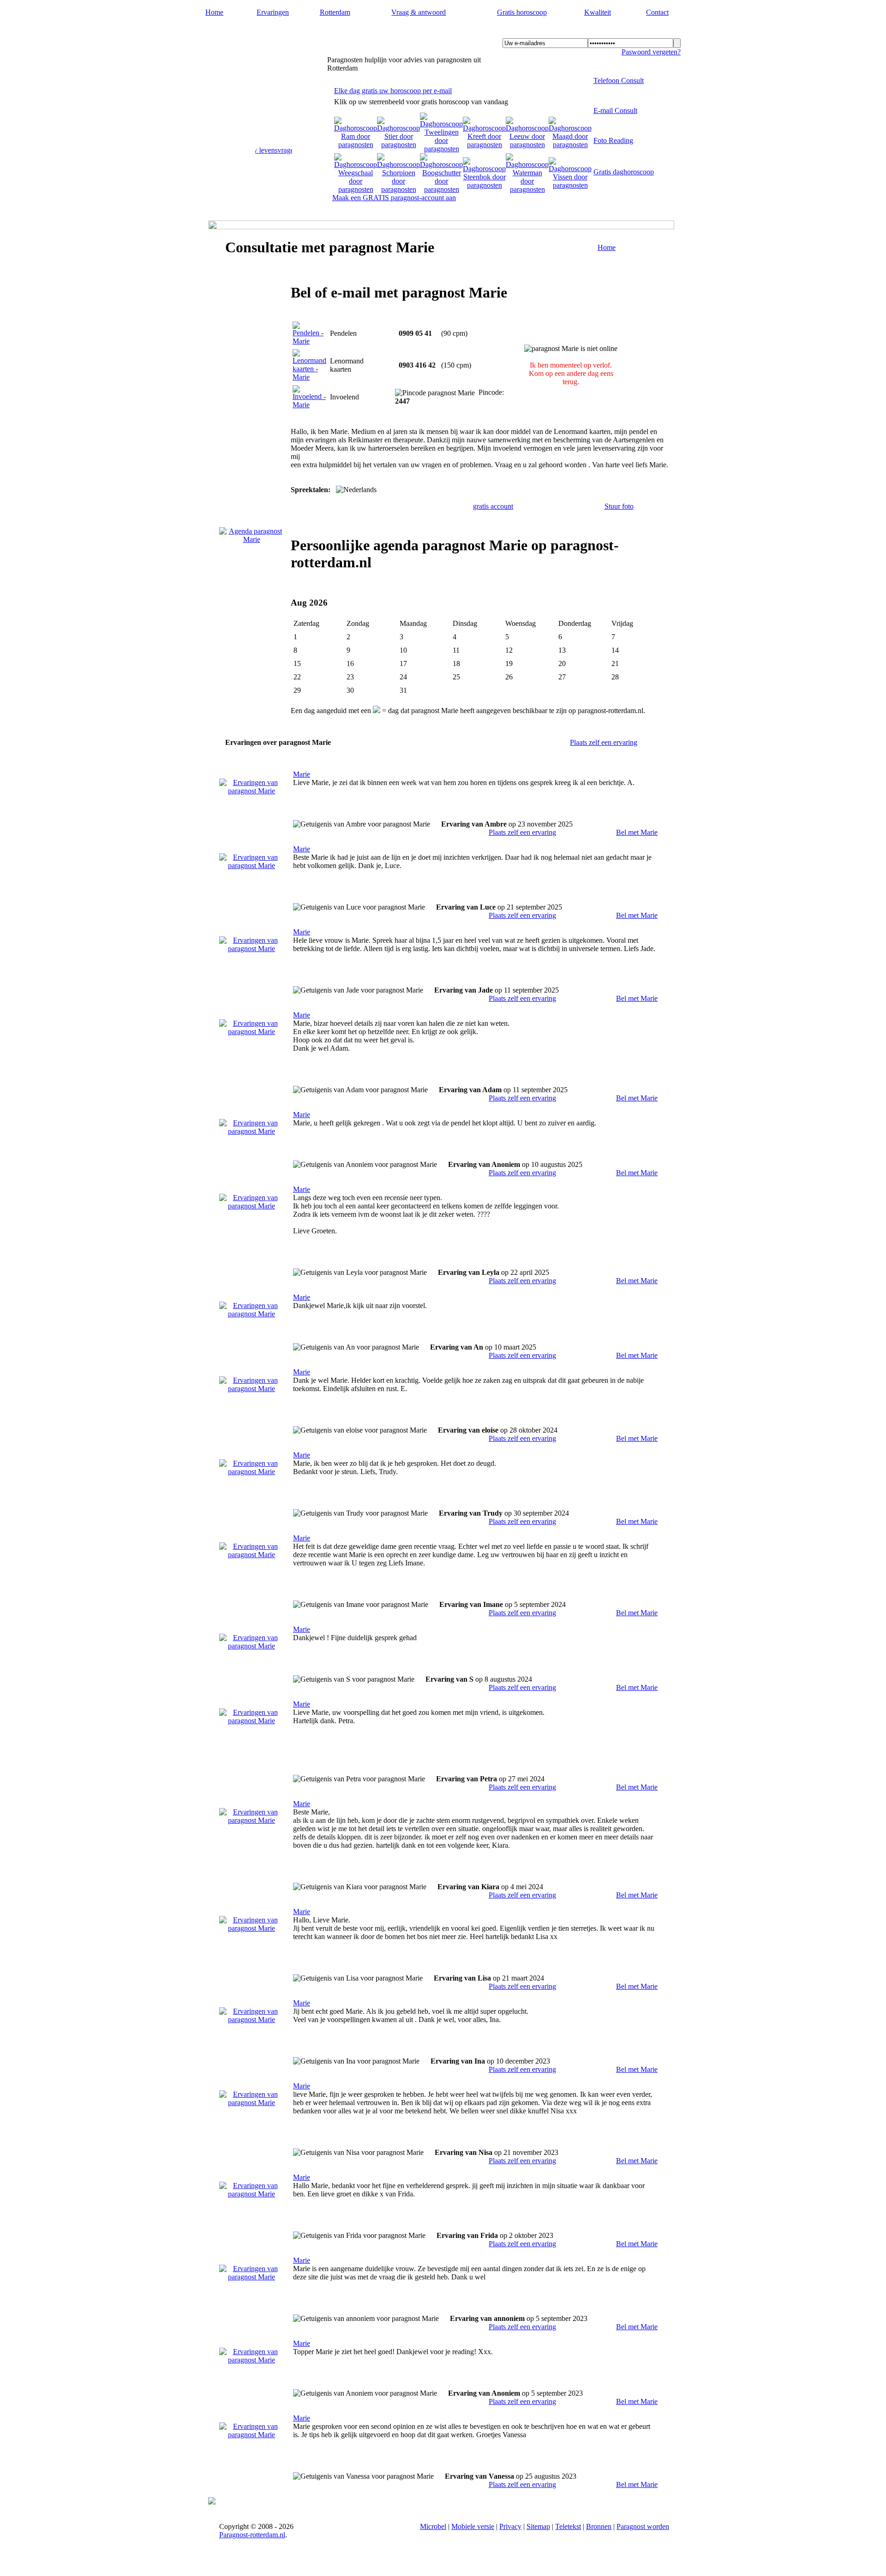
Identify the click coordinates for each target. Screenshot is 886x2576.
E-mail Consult (615, 110)
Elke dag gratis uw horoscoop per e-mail (393, 91)
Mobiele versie (473, 2526)
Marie (302, 774)
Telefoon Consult (619, 80)
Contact (657, 12)
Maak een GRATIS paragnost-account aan (394, 198)
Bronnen (599, 2526)
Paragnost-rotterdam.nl (263, 33)
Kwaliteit (598, 12)
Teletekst (568, 2526)
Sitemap (538, 2526)
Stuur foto (619, 506)
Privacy (510, 2526)
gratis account (493, 506)
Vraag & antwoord (419, 12)
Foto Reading (613, 140)
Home (214, 12)
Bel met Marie (637, 832)
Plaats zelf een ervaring (604, 742)
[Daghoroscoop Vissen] (570, 185)
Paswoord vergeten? (651, 52)
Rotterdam (335, 12)
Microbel (433, 2526)
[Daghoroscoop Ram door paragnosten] (356, 145)
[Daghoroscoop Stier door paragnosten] (398, 145)
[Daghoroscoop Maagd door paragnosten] (570, 145)
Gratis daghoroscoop (624, 172)
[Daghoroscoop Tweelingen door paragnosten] (441, 149)
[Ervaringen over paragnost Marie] (251, 791)
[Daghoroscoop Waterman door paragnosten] (527, 189)
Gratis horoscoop (522, 12)
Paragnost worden (643, 2526)
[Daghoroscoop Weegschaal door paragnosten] (356, 189)
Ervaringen (273, 12)
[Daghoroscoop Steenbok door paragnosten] (484, 185)
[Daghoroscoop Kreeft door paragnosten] (484, 145)
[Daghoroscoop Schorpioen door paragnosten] (398, 189)
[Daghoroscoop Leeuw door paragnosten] (527, 145)
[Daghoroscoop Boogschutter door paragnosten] (441, 189)
